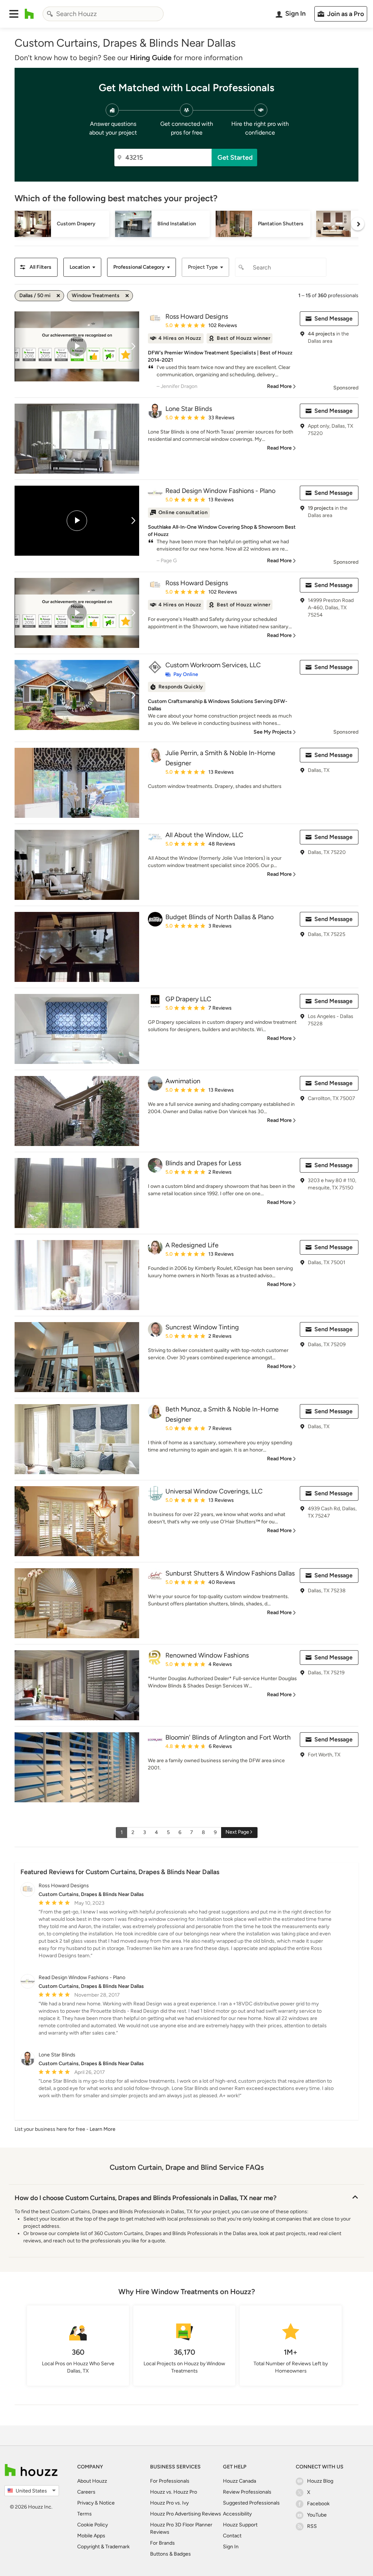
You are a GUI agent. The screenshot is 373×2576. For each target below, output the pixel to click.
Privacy (85, 2503)
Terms (85, 2514)
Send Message (333, 318)
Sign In (231, 2547)
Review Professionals (247, 2492)
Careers (86, 2492)
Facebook (318, 2504)
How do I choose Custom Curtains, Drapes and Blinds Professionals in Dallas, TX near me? (146, 2198)
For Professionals (170, 2481)
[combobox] (103, 14)
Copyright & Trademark (103, 2547)
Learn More (103, 2129)
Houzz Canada (239, 2481)
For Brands (162, 2543)
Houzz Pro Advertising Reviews (186, 2514)
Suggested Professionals (251, 2503)
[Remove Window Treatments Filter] (127, 296)
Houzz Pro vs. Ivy (169, 2503)
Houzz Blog (320, 2481)
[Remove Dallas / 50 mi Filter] (58, 296)
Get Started (235, 158)
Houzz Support (240, 2525)
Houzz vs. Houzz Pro (174, 2492)
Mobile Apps (91, 2536)
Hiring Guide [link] (151, 58)
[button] (14, 14)
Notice (107, 2503)
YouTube (317, 2515)
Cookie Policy (93, 2525)
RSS (312, 2526)
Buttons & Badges (170, 2554)
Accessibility (237, 2514)
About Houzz (92, 2481)
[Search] (50, 14)
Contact (232, 2536)
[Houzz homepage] (29, 14)
